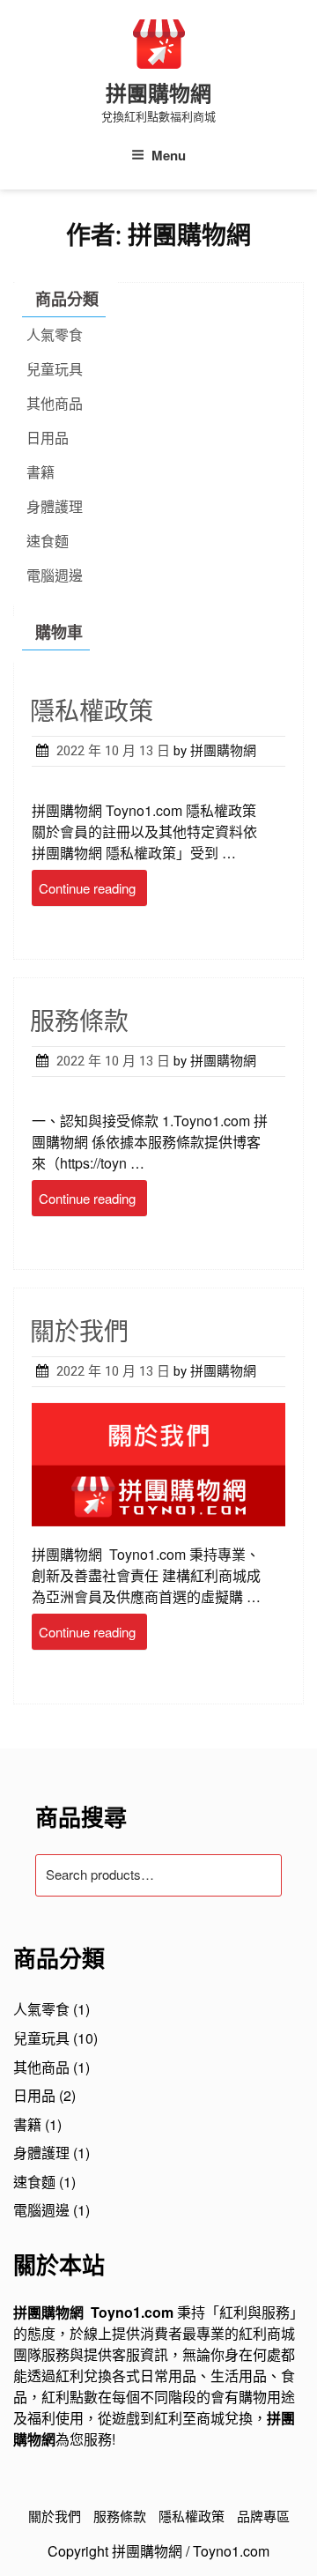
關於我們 (79, 1332)
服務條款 (79, 1022)
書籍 (41, 472)
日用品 (48, 438)
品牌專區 (263, 2516)
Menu (169, 155)
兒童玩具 (55, 369)
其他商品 (55, 403)
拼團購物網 (158, 94)
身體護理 (55, 506)
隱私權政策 (92, 712)
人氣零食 (55, 334)
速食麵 (48, 541)
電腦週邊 (55, 575)
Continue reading (93, 891)
